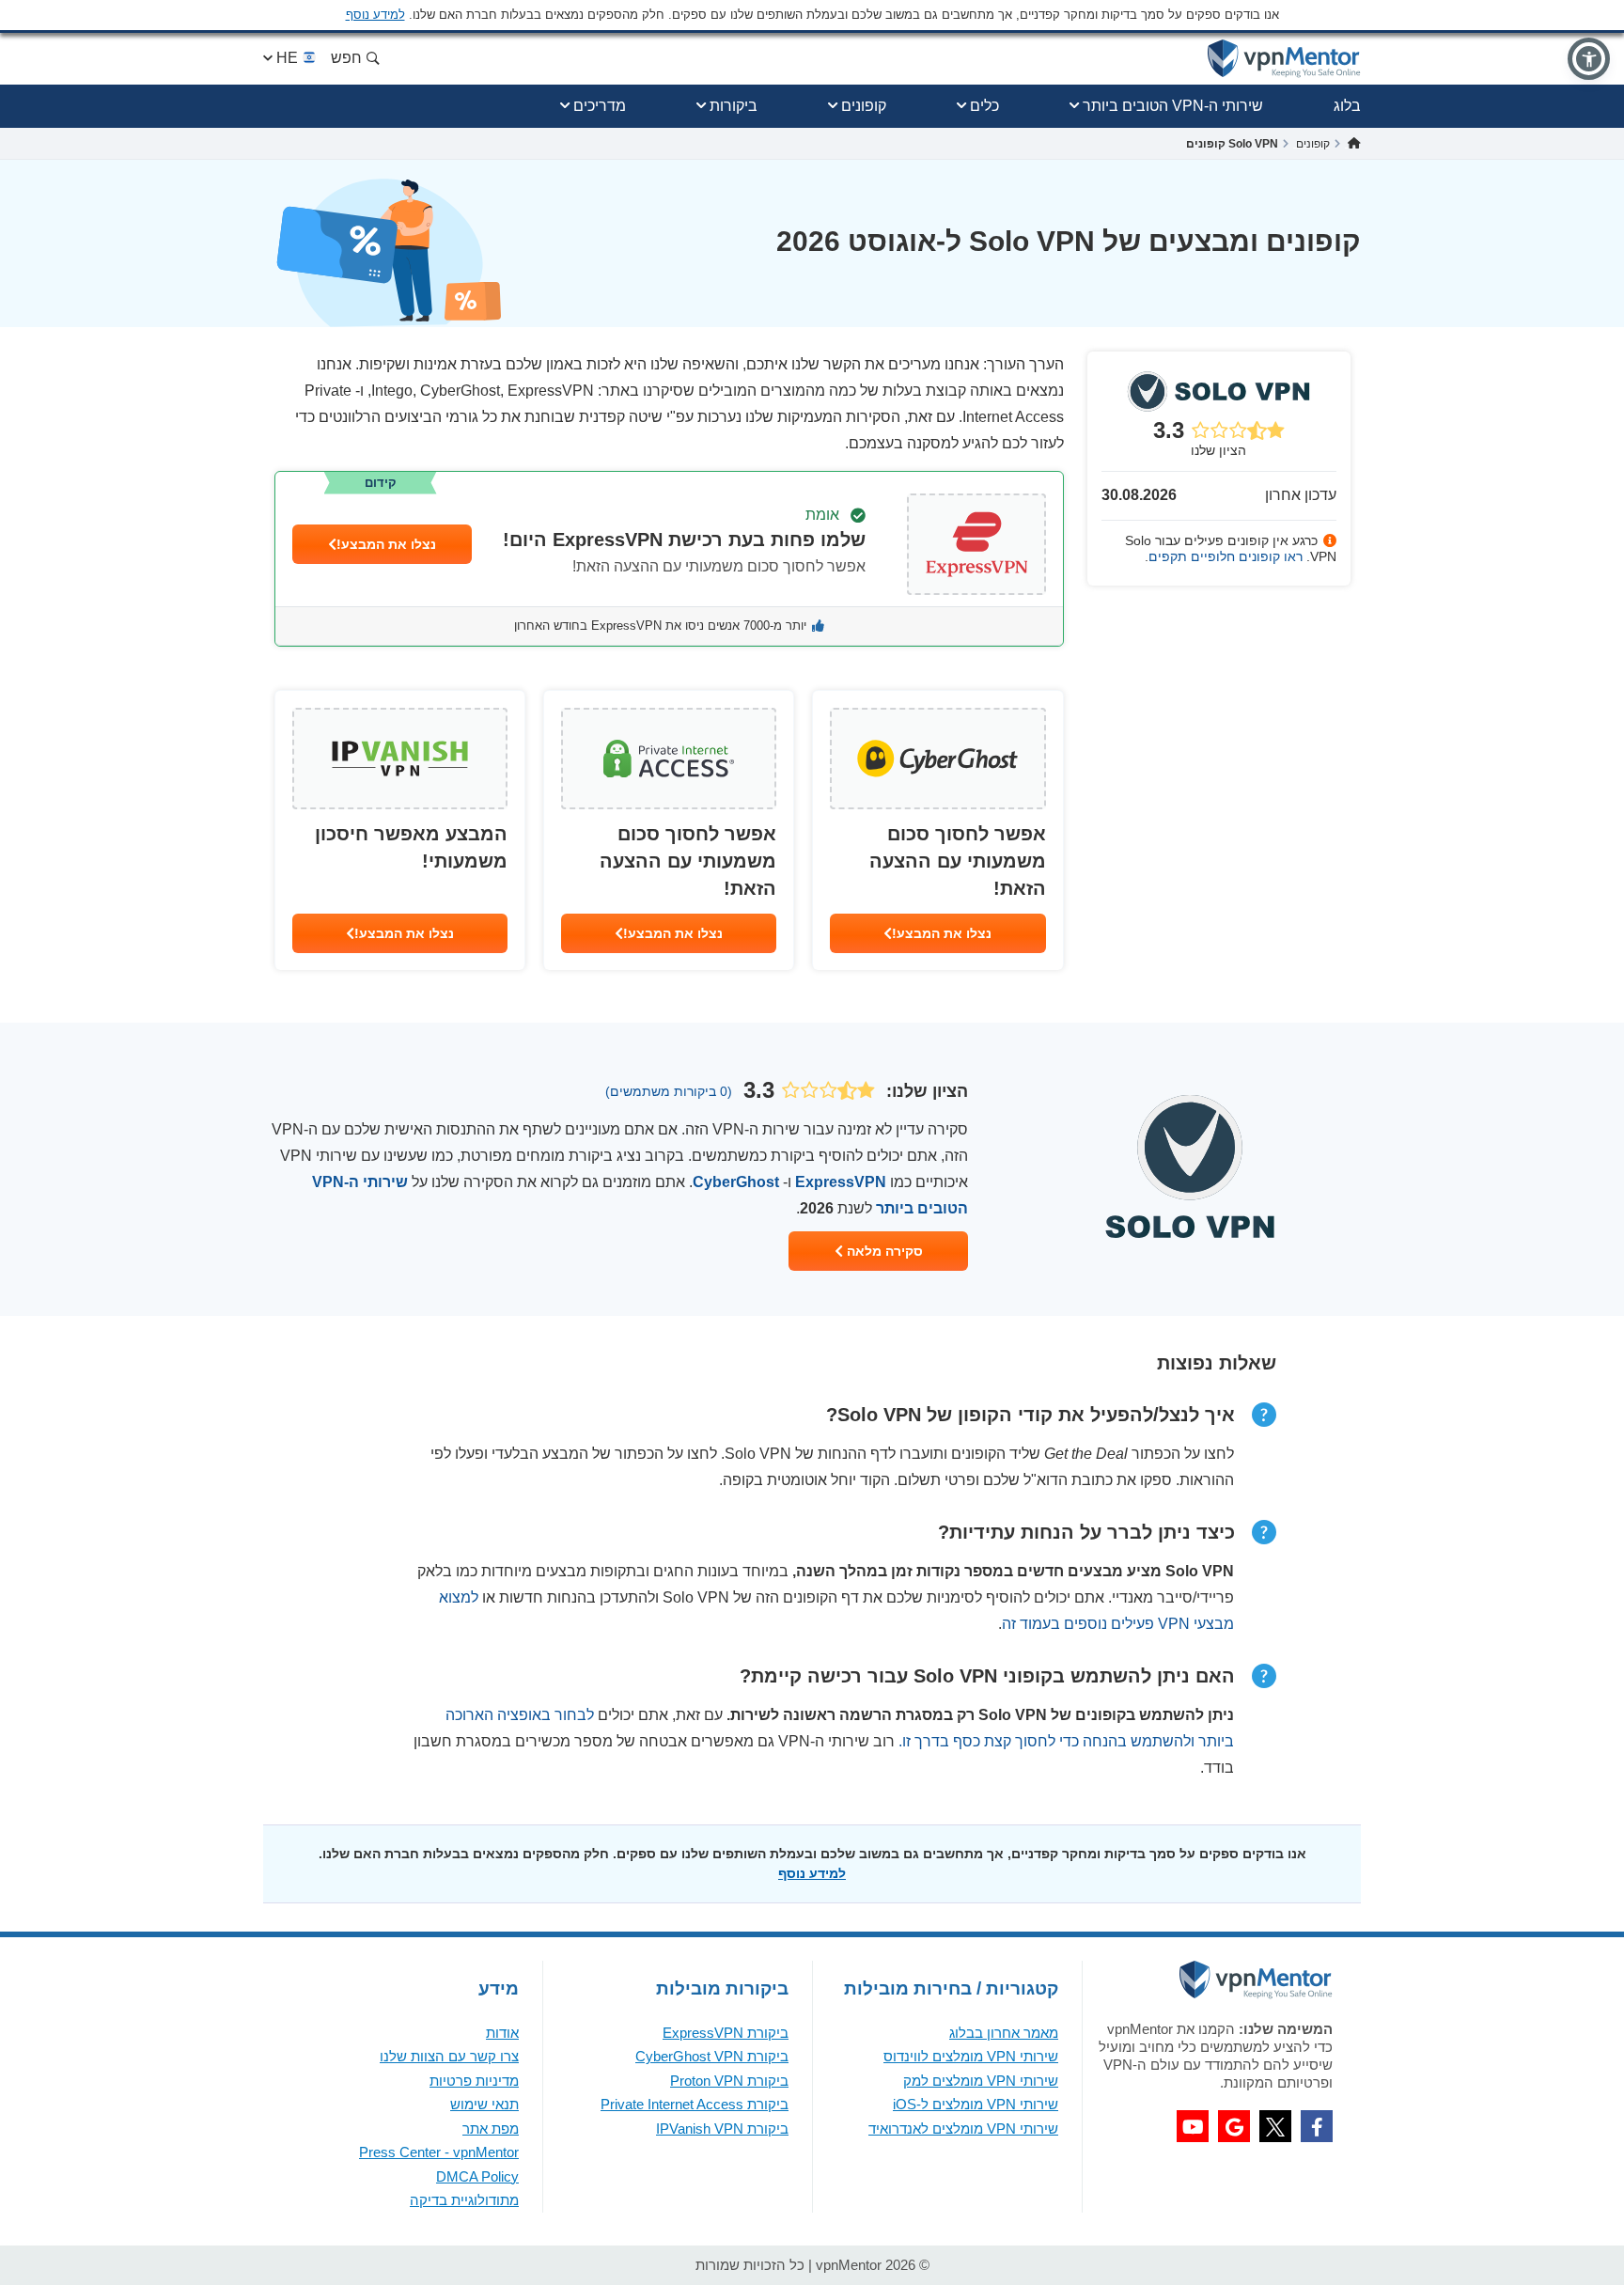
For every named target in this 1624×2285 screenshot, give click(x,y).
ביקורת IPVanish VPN (722, 2128)
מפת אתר (491, 2128)
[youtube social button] (1193, 2126)
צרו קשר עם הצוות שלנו (449, 2056)
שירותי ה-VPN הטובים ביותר (1173, 106)
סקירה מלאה (883, 1251)
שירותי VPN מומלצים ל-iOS (976, 2104)
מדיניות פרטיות (474, 2081)
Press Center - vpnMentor (439, 2152)
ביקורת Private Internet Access (695, 2104)
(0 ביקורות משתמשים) (669, 1091)
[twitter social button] (1275, 2126)
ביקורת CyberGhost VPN (712, 2056)
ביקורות (734, 106)
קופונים (864, 106)
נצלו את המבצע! (386, 544)
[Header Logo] (1284, 59)
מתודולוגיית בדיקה (464, 2200)
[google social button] (1234, 2126)
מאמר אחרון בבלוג (1004, 2033)
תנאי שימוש (484, 2104)
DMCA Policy (477, 2176)
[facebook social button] (1317, 2126)
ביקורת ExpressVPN (726, 2033)
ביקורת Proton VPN (729, 2081)
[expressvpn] (669, 559)
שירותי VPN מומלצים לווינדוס (971, 2056)
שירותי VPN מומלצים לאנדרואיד (963, 2128)
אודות (502, 2033)
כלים (984, 106)
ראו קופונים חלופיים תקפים (1226, 556)
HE (287, 58)
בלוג (1347, 106)
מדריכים (600, 106)
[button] (1589, 59)
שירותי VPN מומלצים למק (981, 2081)
